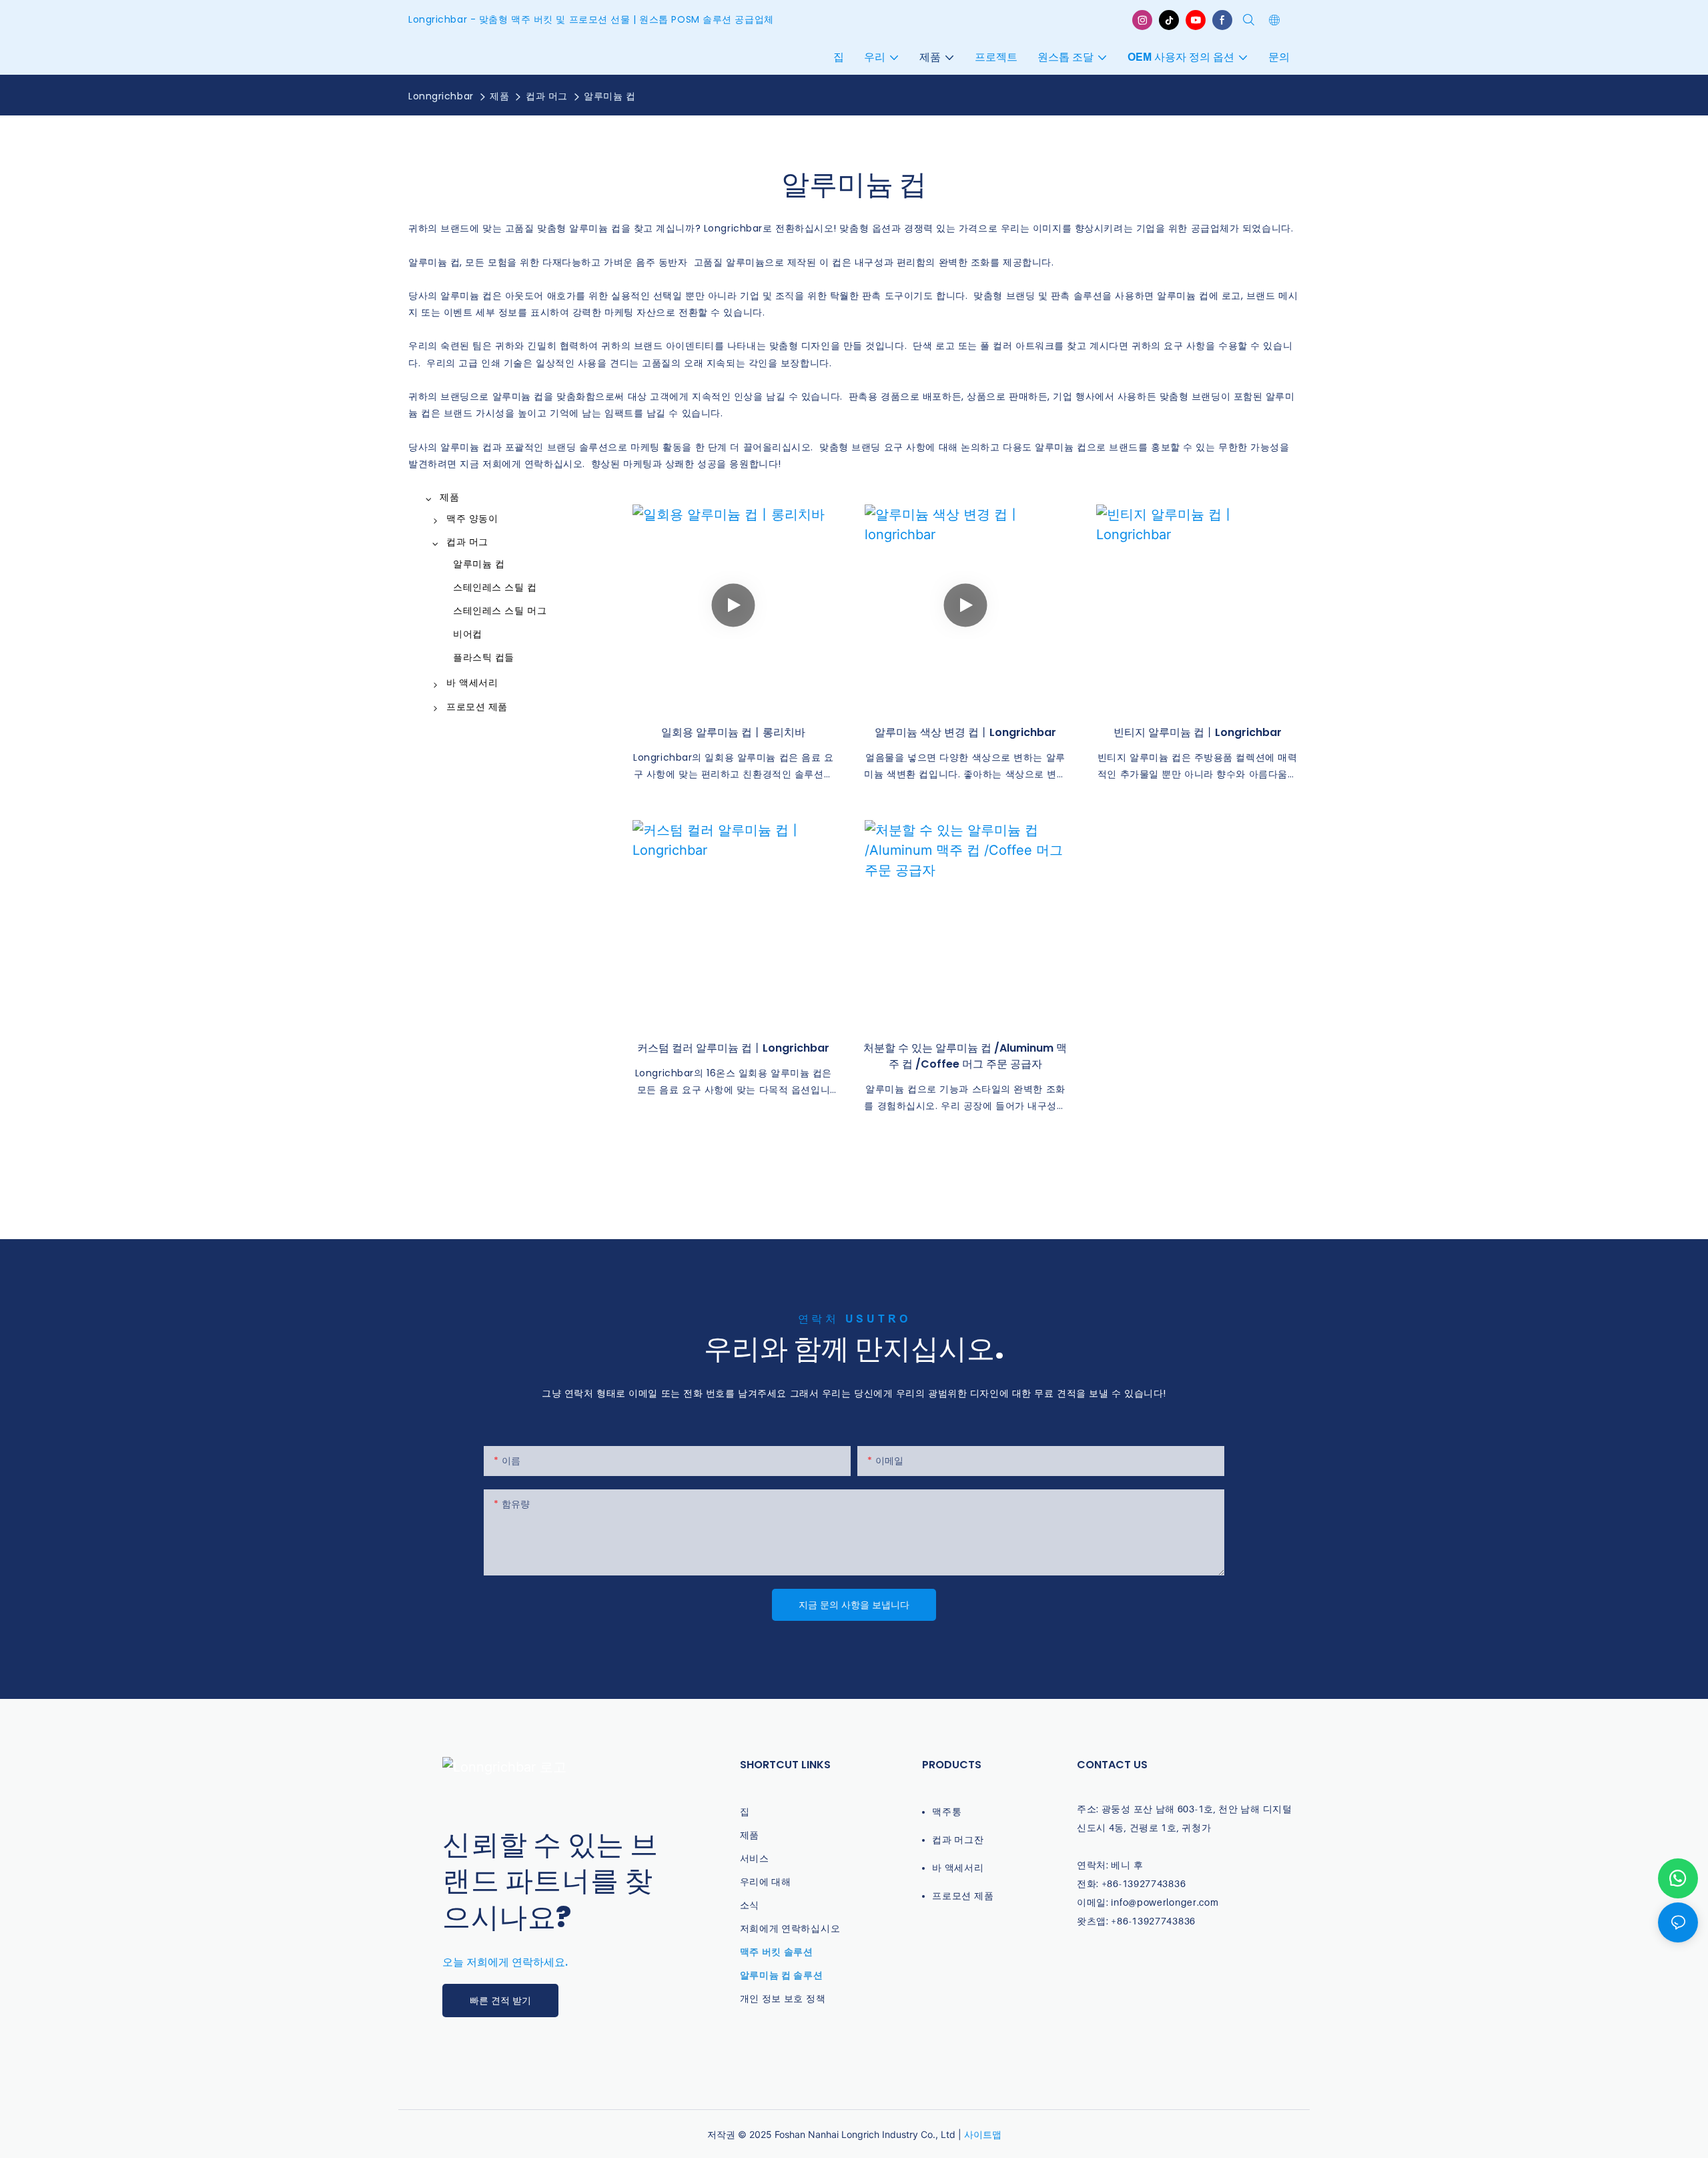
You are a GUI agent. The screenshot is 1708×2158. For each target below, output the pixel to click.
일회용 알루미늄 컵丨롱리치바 (733, 732)
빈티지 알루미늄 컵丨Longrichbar (1198, 732)
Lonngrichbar (441, 96)
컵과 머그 (547, 96)
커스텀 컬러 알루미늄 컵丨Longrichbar (733, 1048)
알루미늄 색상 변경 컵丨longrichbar (965, 732)
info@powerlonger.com (1165, 1902)
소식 (750, 1905)
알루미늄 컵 (609, 96)
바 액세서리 (958, 1867)
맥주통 (947, 1811)
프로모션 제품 (963, 1895)
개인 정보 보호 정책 (783, 1998)
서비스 (755, 1858)
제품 (499, 96)
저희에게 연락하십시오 (790, 1928)
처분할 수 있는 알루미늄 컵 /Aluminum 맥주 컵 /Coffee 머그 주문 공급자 (965, 1056)
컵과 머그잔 (958, 1839)
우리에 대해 (766, 1881)
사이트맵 (983, 2134)
